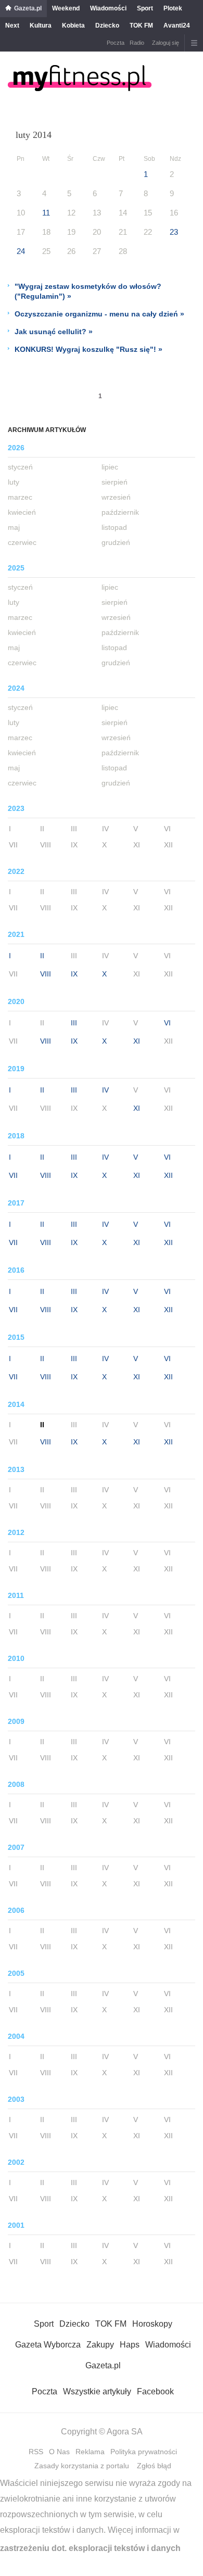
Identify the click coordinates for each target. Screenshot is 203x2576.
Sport (145, 8)
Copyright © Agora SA (102, 2432)
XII (168, 1175)
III (74, 1023)
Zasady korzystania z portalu (82, 2466)
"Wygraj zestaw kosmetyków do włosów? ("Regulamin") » (88, 291)
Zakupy (100, 2345)
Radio (137, 43)
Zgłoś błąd (154, 2466)
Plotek (173, 8)
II (42, 956)
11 (46, 213)
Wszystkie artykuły (97, 2391)
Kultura (41, 26)
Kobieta (73, 26)
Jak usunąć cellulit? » (54, 332)
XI (137, 1041)
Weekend (66, 8)
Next (12, 26)
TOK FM (141, 26)
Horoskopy (152, 2324)
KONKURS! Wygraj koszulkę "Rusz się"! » (88, 349)
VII (13, 1175)
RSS (36, 2452)
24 (21, 251)
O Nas (59, 2452)
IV (105, 1090)
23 (174, 232)
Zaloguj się (166, 43)
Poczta (116, 43)
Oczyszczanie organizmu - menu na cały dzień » (99, 314)
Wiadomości (108, 8)
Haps (130, 2345)
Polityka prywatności (144, 2452)
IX (74, 974)
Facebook (155, 2391)
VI (167, 1023)
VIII (46, 974)
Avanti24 (177, 26)
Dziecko (107, 26)
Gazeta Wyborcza (48, 2345)
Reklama (90, 2452)
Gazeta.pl (28, 8)
